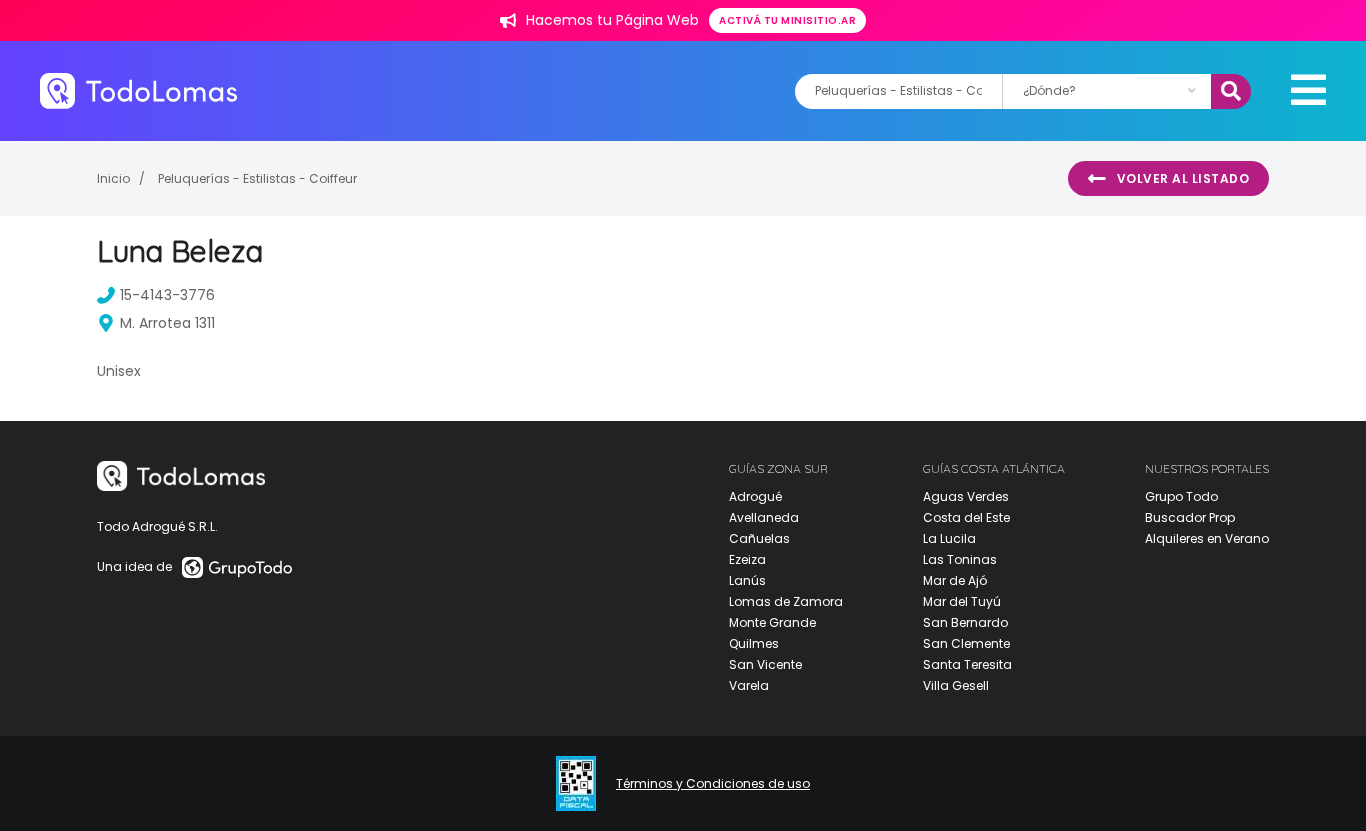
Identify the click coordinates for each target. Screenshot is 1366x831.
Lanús (747, 580)
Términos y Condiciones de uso (713, 784)
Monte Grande (772, 622)
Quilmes (754, 643)
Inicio (113, 178)
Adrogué (755, 496)
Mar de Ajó (955, 580)
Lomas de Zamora (786, 601)
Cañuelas (759, 538)
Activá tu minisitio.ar (787, 20)
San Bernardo (965, 622)
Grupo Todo (1181, 496)
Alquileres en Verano (1207, 538)
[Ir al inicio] (138, 90)
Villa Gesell (956, 685)
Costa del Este (966, 517)
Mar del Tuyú (962, 601)
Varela (749, 685)
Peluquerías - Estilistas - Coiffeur (257, 178)
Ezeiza (747, 559)
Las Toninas (960, 559)
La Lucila (949, 538)
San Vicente (765, 664)
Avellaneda (764, 517)
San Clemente (966, 643)
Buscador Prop (1190, 517)
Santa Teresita (967, 664)
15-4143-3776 (167, 295)
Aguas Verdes (966, 496)
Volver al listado (1183, 178)
